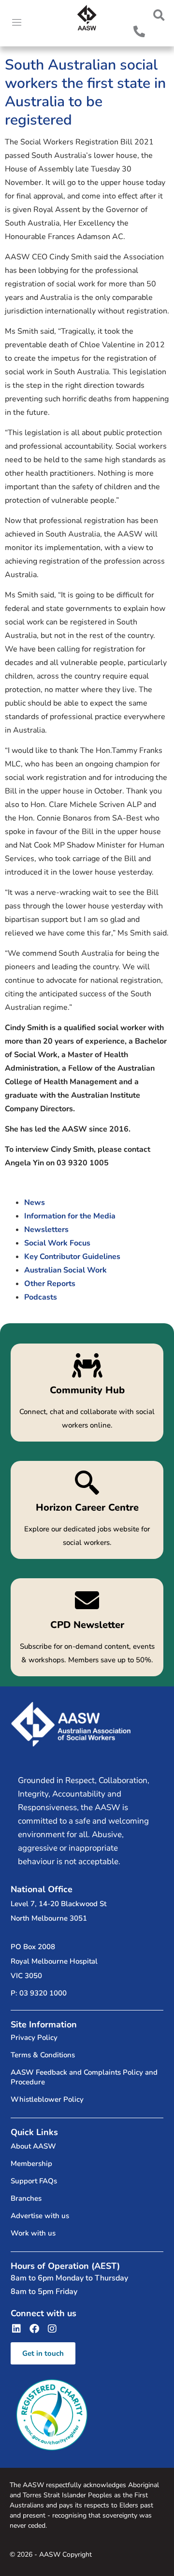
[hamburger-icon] (17, 23)
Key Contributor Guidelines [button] (72, 1257)
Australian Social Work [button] (65, 1270)
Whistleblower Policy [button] (47, 2099)
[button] (159, 15)
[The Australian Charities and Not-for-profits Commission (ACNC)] (52, 2415)
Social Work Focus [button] (57, 1243)
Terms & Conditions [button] (43, 2055)
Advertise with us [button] (40, 2216)
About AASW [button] (33, 2146)
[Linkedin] (16, 2329)
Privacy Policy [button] (34, 2038)
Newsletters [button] (46, 1230)
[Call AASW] (139, 31)
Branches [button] (26, 2198)
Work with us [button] (33, 2233)
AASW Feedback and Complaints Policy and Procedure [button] (84, 2077)
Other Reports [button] (50, 1284)
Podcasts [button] (41, 1297)
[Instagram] (52, 2329)
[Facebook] (34, 2329)
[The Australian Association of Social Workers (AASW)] (87, 18)
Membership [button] (31, 2164)
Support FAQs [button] (34, 2181)
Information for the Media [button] (70, 1216)
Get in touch (43, 2353)
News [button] (35, 1203)
